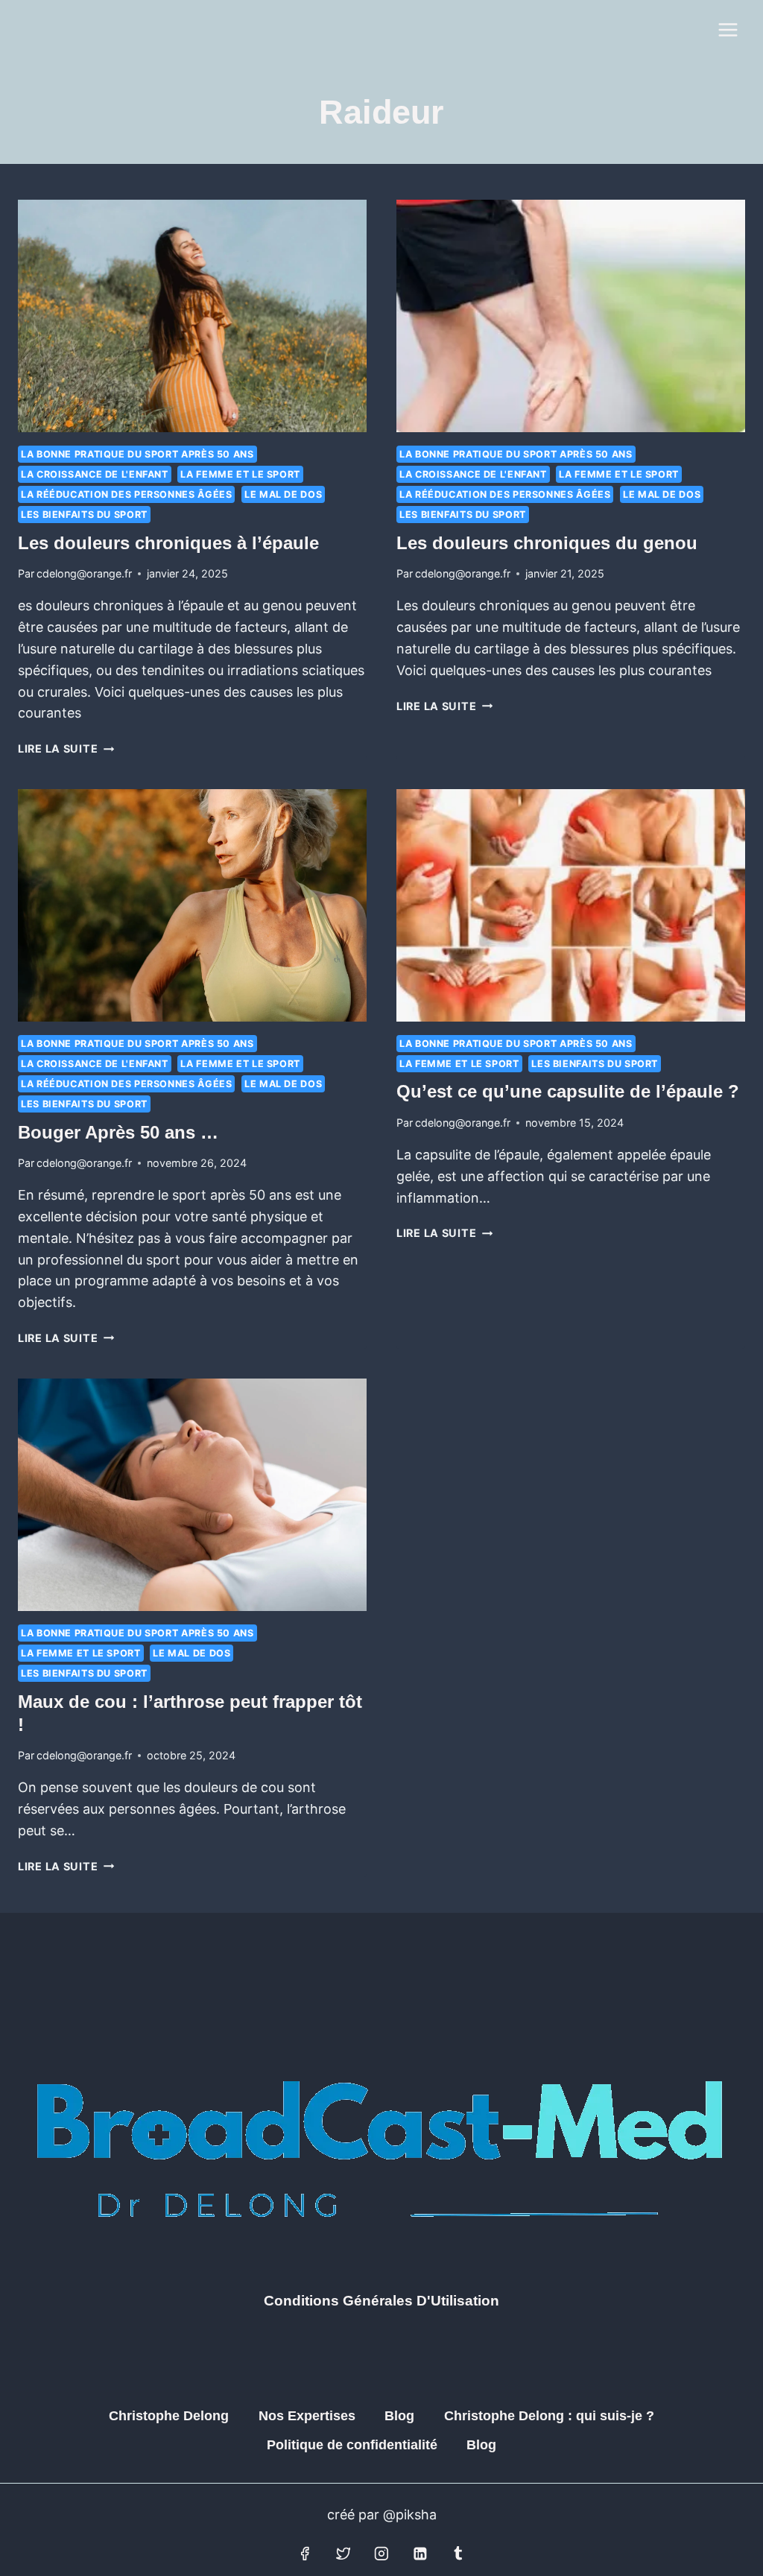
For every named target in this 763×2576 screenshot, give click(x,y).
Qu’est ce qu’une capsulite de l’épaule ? (568, 1091)
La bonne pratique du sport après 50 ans (137, 454)
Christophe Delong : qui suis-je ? (549, 2416)
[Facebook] (305, 2554)
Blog (399, 2416)
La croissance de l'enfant (95, 474)
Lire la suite (66, 749)
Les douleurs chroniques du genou (547, 543)
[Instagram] (381, 2554)
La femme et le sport (240, 474)
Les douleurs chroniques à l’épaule (168, 543)
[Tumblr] (458, 2554)
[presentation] (192, 316)
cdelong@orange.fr (84, 573)
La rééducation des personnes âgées (126, 494)
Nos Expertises (307, 2416)
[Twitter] (343, 2554)
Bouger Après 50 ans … (118, 1132)
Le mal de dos (283, 494)
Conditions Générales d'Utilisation (381, 2301)
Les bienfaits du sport (84, 515)
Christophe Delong (169, 2416)
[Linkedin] (420, 2554)
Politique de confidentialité (352, 2445)
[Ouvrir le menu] (728, 29)
